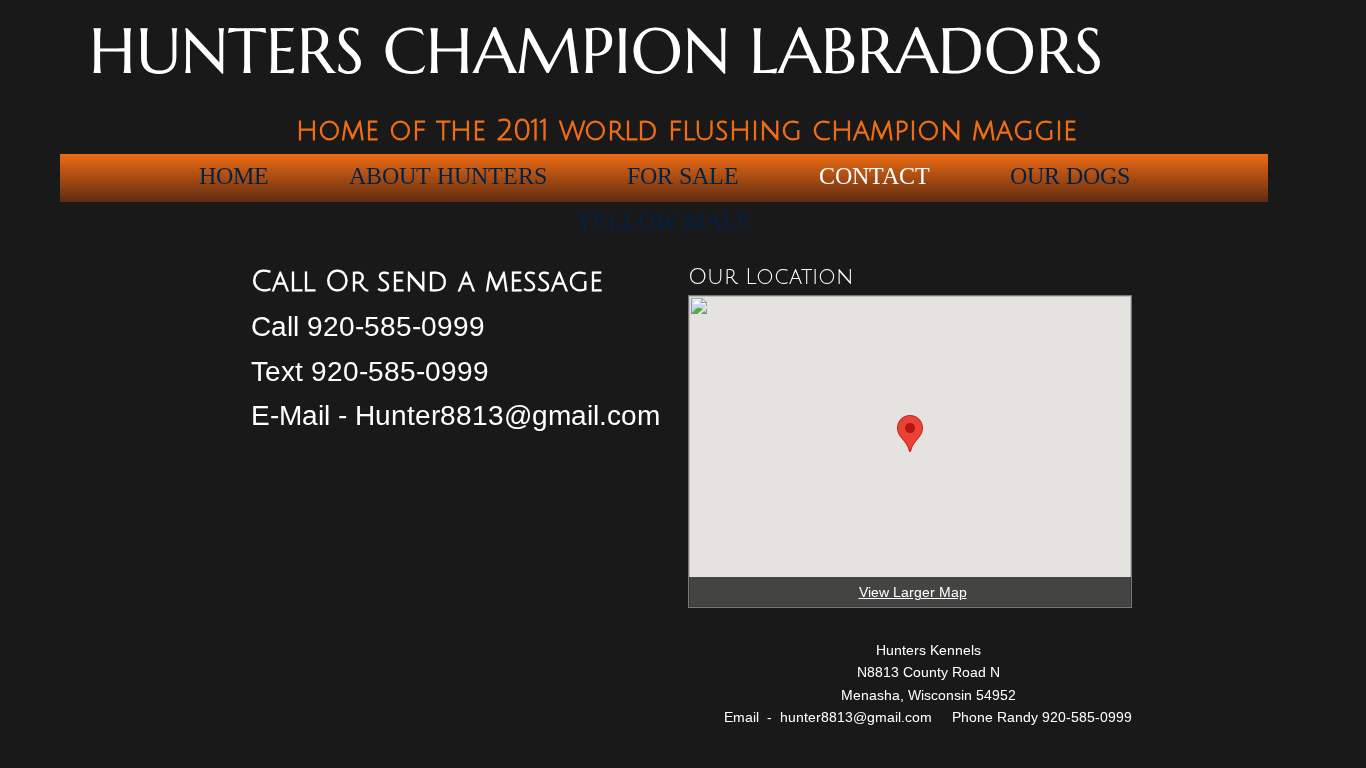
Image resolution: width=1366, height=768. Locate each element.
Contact (874, 176)
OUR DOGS (1070, 176)
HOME (234, 176)
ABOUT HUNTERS (448, 176)
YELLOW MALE (664, 222)
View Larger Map (913, 592)
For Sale (683, 176)
